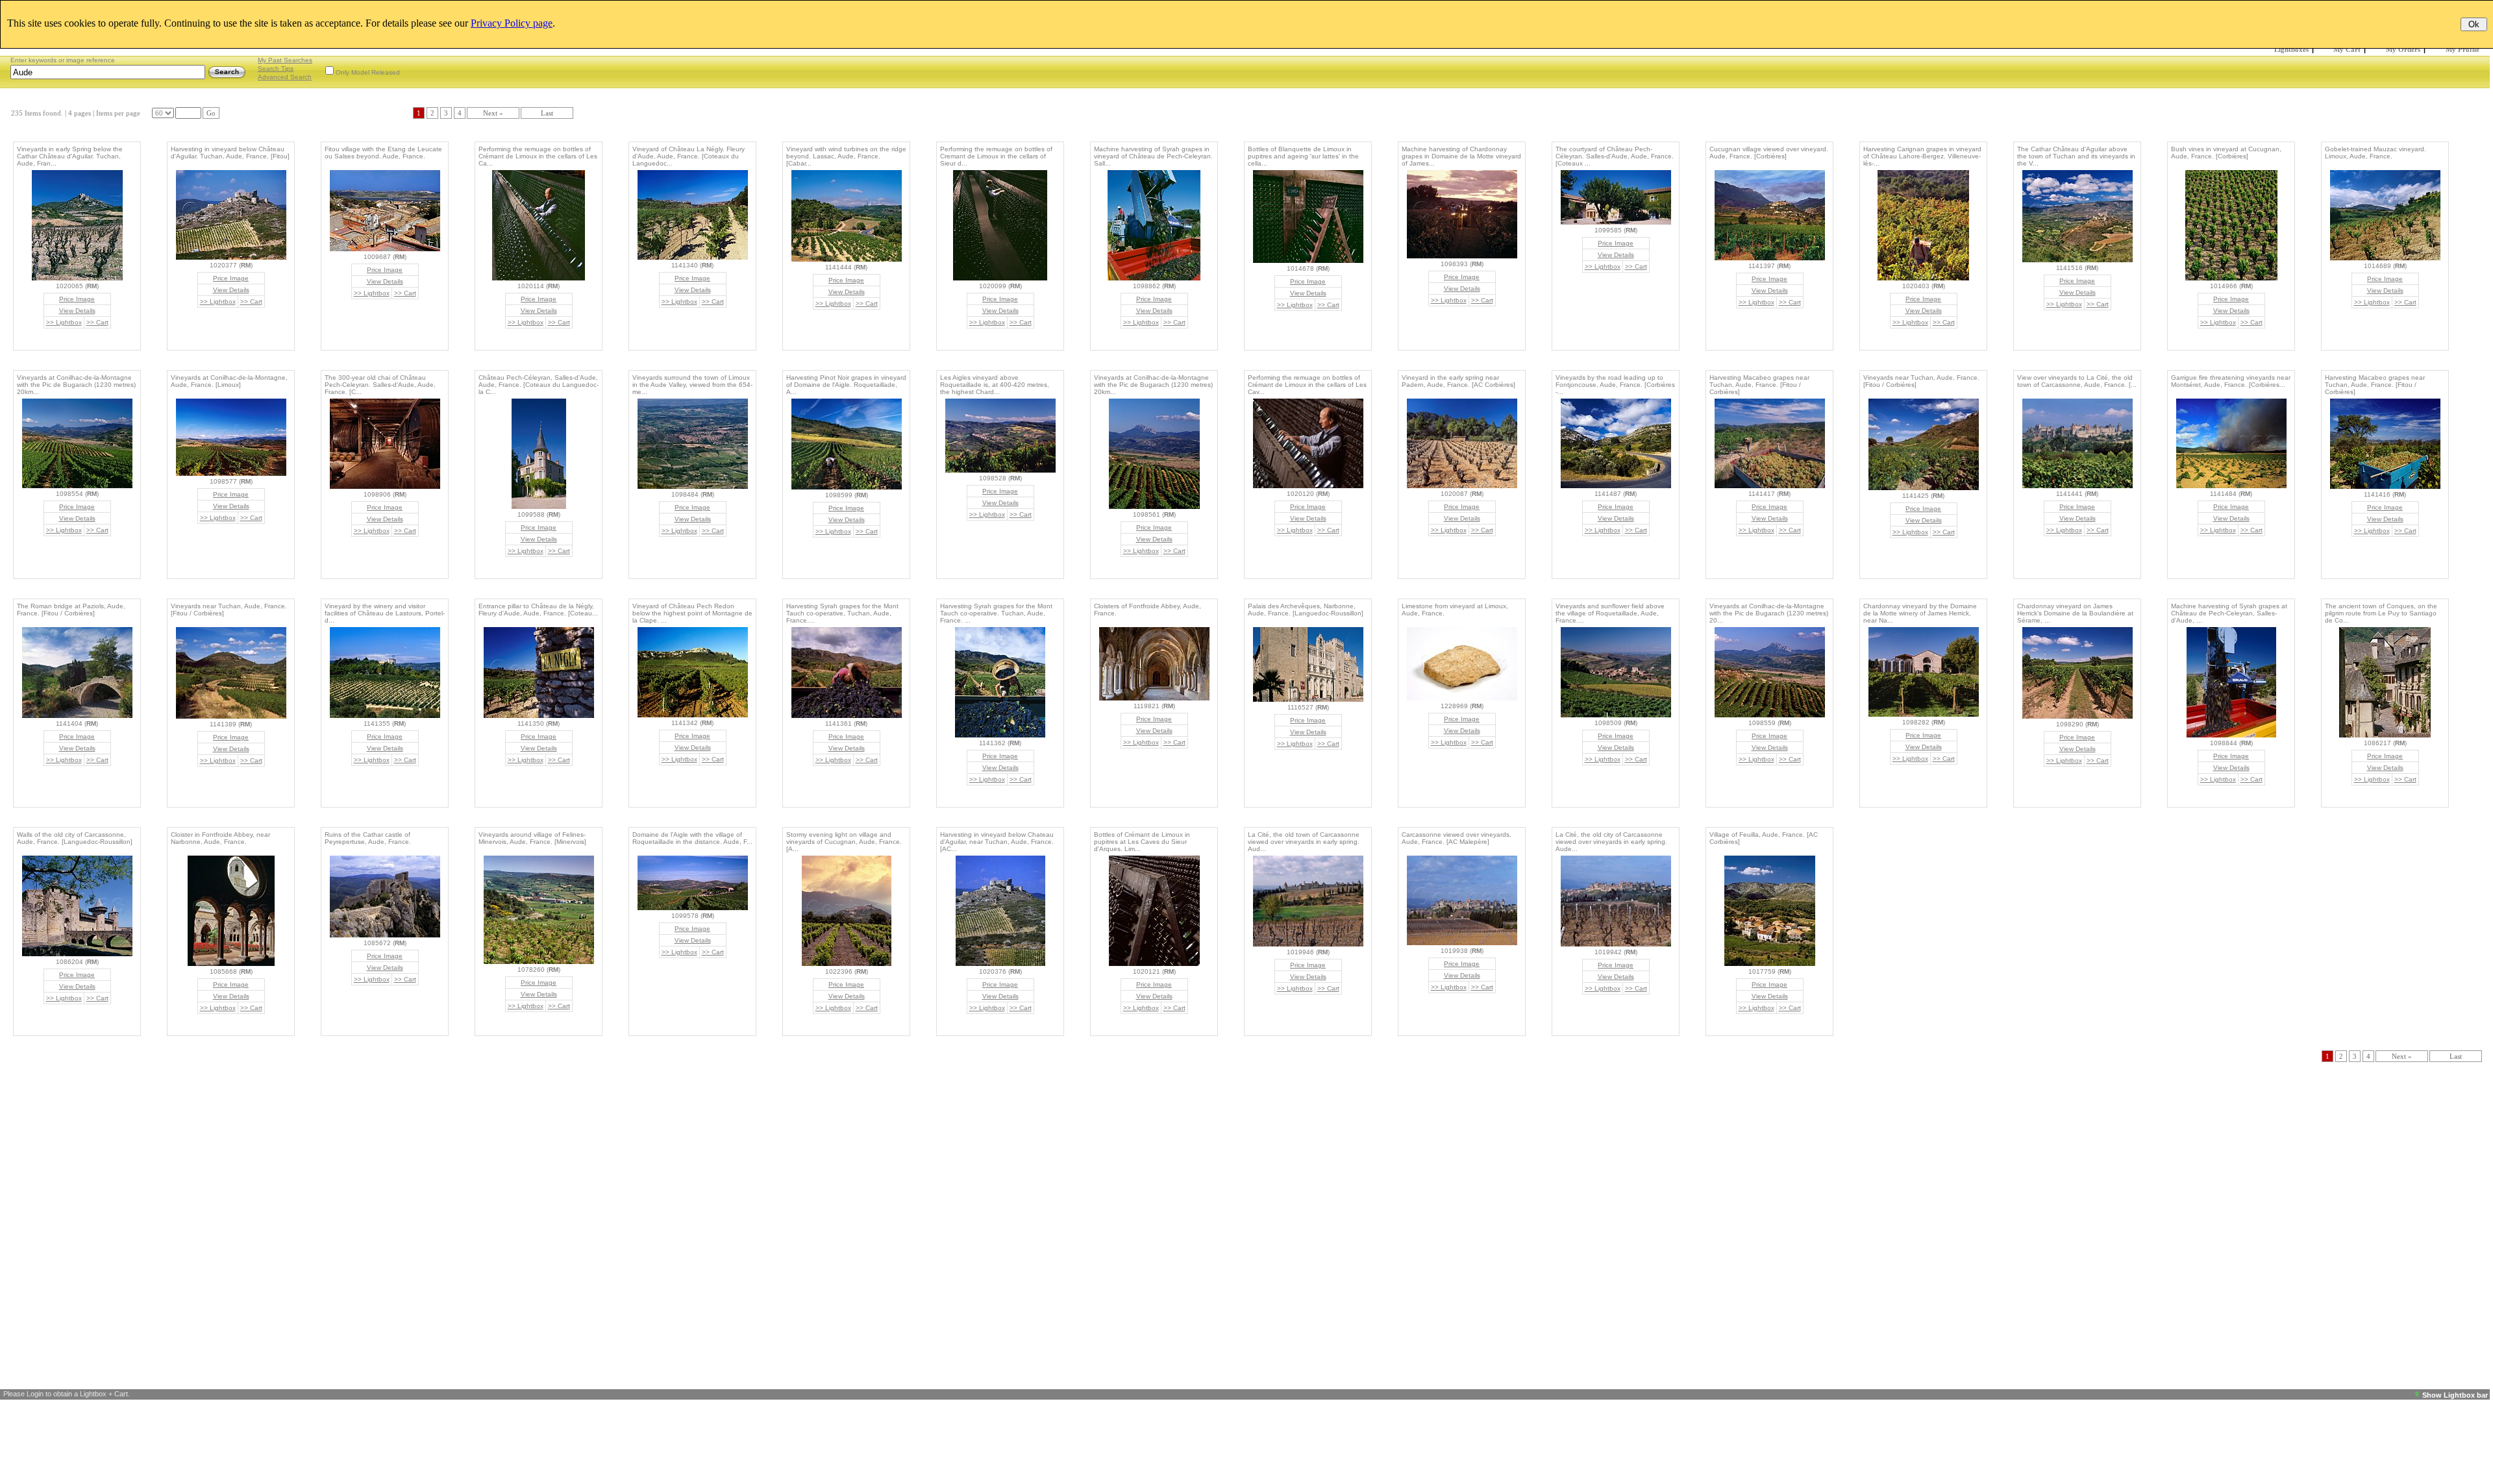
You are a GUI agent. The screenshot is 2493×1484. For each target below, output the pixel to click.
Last (547, 113)
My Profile (2462, 49)
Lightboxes (2291, 49)
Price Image (77, 299)
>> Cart (97, 322)
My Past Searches (285, 60)
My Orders (2403, 49)
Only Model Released (368, 72)
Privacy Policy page (512, 23)
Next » (493, 113)
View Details (77, 311)
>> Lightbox (64, 322)
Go (211, 113)
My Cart (2347, 49)
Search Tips (276, 68)
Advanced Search (285, 77)
